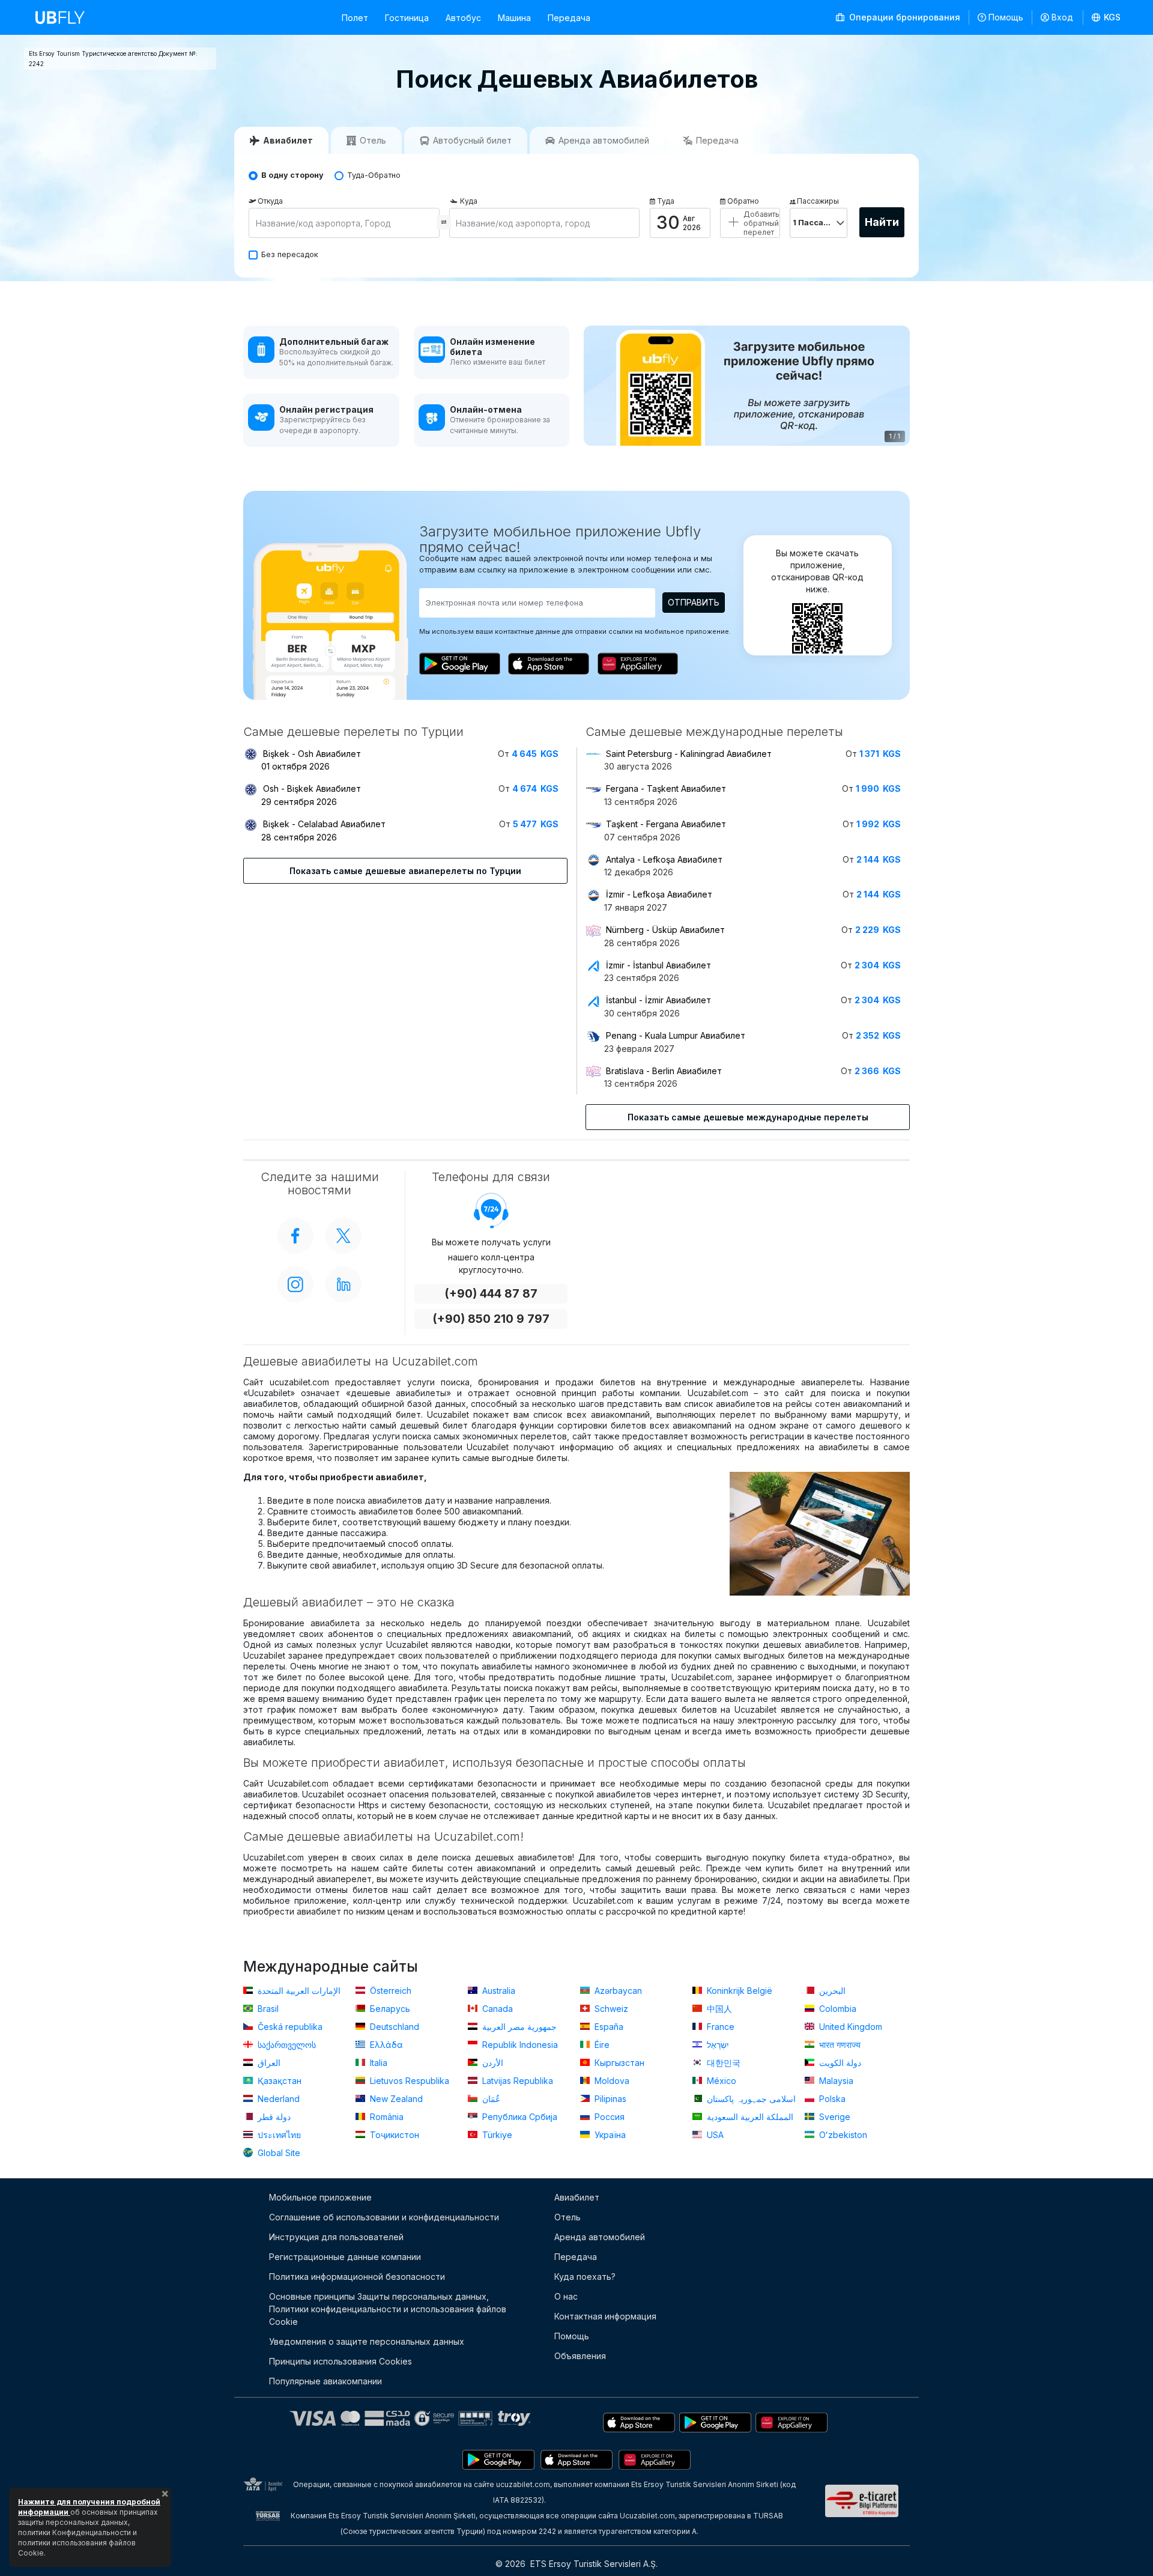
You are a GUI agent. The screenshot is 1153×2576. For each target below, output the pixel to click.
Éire (601, 2045)
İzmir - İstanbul (658, 965)
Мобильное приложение (320, 2197)
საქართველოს (286, 2045)
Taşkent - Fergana (666, 824)
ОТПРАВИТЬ (694, 602)
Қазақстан (278, 2081)
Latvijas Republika (516, 2081)
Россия (608, 2117)
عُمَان (490, 2099)
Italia (377, 2063)
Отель (567, 2217)
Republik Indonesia (519, 2045)
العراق (268, 2063)
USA (714, 2135)
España (608, 2027)
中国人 (718, 2009)
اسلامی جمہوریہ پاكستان (750, 2099)
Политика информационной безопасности (357, 2277)
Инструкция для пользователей (336, 2237)
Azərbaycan (617, 1991)
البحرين (831, 1991)
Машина (514, 18)
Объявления (580, 2356)
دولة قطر (273, 2117)
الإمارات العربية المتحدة (298, 1991)
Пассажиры (818, 201)
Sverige (834, 2117)
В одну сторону (292, 175)
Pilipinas (609, 2099)
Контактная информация (605, 2316)
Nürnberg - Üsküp (665, 930)
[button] (1106, 17)
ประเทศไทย (278, 2135)
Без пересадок (290, 254)
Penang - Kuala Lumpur (676, 1035)
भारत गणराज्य (839, 2045)
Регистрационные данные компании (345, 2257)
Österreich (389, 1991)
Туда (666, 201)
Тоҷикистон (393, 2135)
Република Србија (519, 2117)
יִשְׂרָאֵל (717, 2045)
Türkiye (496, 2135)
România (386, 2117)
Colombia (837, 2009)
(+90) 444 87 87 (491, 1294)
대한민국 (722, 2063)
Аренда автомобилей (600, 2237)
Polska (831, 2099)
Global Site (278, 2153)
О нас (566, 2296)
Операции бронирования (903, 17)
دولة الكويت (839, 2063)
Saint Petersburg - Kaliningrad (689, 754)
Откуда (270, 201)
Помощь (1006, 17)
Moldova (611, 2081)
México (720, 2081)
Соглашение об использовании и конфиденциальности (384, 2217)
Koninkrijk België (738, 1991)
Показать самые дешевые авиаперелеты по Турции (405, 871)
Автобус (463, 18)
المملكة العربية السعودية (749, 2117)
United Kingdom (849, 2027)
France (719, 2027)
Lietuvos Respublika (408, 2081)
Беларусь (389, 2009)
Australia (498, 1991)
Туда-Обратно (374, 175)
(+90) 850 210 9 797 (491, 1319)
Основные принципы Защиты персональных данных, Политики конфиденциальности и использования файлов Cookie (388, 2309)
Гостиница (407, 18)
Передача (569, 18)
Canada (496, 2009)
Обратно (743, 201)
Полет (355, 18)
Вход (1062, 17)
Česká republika (289, 2027)
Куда (469, 201)
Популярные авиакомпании (325, 2381)
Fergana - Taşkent (666, 788)
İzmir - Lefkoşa (659, 894)
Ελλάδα (385, 2045)
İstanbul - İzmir (658, 1000)
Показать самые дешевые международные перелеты (748, 1117)
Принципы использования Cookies (340, 2361)
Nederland (277, 2099)
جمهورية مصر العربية (518, 2027)
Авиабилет (577, 2197)
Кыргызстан (618, 2063)
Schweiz (610, 2009)
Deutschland (393, 2027)
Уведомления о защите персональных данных (367, 2341)
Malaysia (835, 2081)
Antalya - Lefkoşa (664, 859)
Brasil (267, 2009)
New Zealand (395, 2099)
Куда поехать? (585, 2277)
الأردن (492, 2063)
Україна (609, 2135)
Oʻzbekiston (842, 2135)
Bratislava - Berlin (664, 1071)
